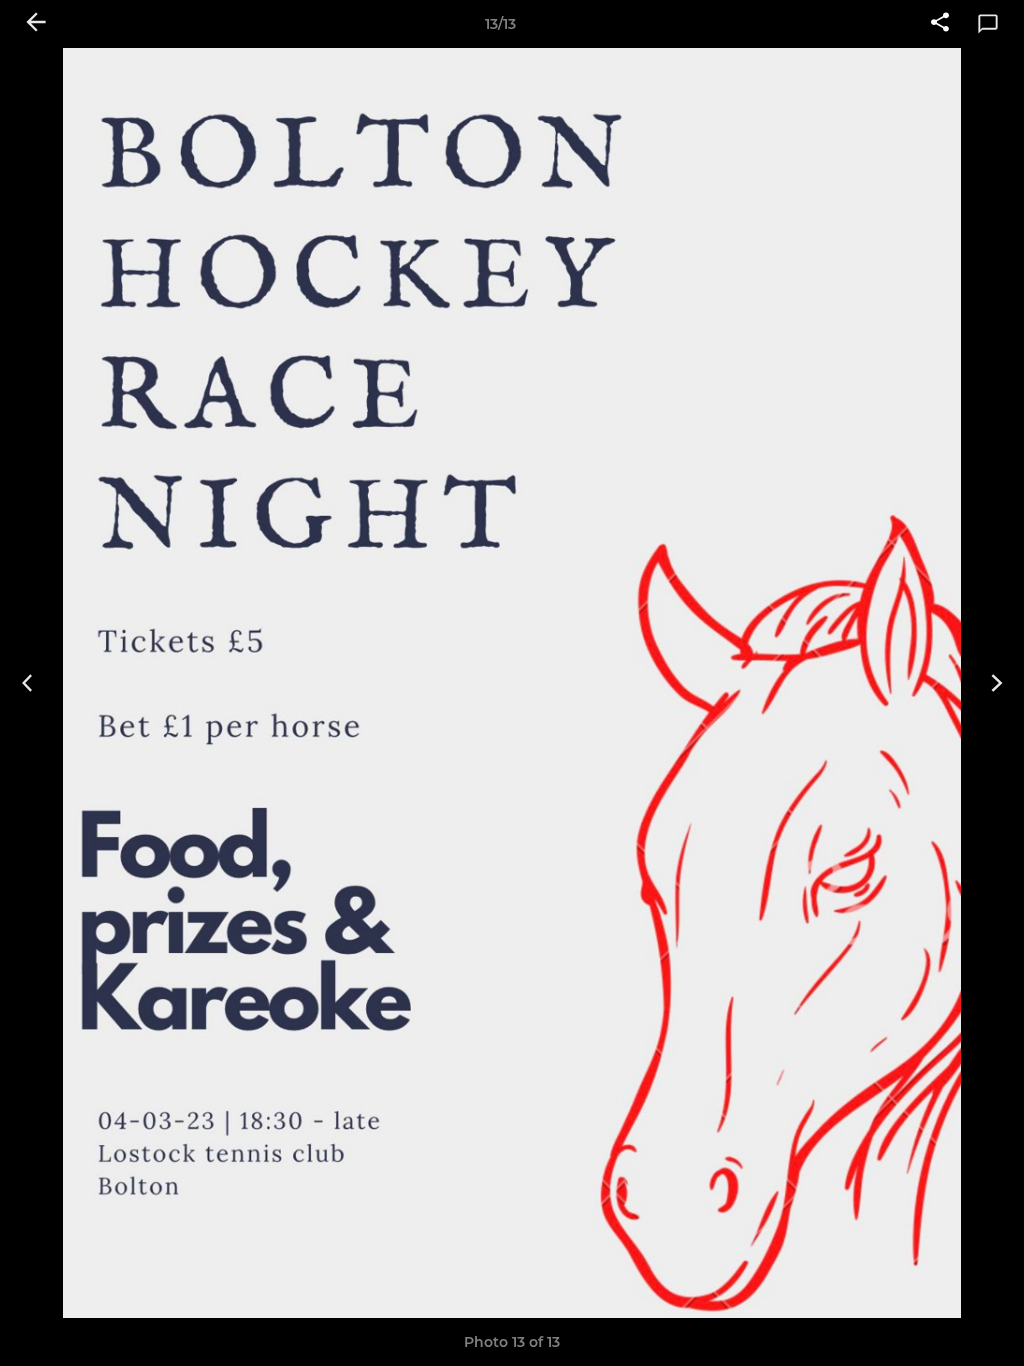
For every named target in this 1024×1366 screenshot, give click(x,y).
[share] (940, 24)
